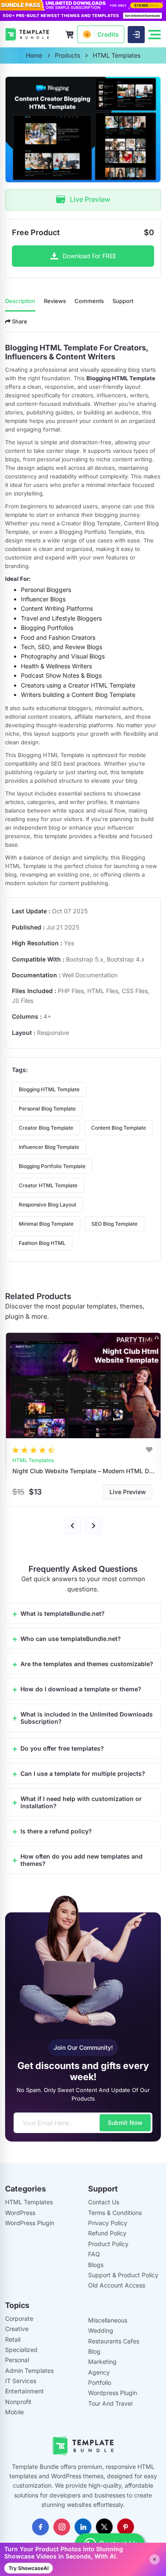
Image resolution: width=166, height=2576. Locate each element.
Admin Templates (29, 2371)
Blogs (96, 2265)
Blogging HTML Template (49, 1089)
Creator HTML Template (48, 1185)
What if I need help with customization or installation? (81, 1802)
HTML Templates (29, 2202)
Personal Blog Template (47, 1109)
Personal (17, 2360)
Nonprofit (18, 2402)
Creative (17, 2329)
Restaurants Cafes (114, 2341)
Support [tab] (123, 301)
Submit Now (125, 2123)
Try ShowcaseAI (29, 2568)
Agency (99, 2372)
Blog (94, 2351)
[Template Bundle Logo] (27, 34)
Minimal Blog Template (46, 1224)
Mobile (14, 2412)
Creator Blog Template (46, 1128)
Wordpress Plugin (113, 2393)
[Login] (136, 35)
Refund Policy (107, 2233)
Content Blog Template (119, 1128)
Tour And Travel (110, 2403)
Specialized (21, 2350)
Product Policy (108, 2244)
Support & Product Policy (123, 2275)
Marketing (102, 2362)
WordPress (20, 2213)
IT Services (21, 2381)
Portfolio (100, 2382)
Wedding (101, 2330)
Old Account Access (117, 2285)
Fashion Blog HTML (42, 1243)
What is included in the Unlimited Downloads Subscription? (87, 1718)
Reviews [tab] (55, 301)
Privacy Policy (108, 2223)
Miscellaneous (108, 2320)
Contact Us (104, 2202)
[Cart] (69, 35)
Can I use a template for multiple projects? (83, 1773)
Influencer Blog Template (49, 1147)
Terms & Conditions (115, 2213)
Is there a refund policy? (56, 1831)
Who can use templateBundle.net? (71, 1639)
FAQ (94, 2254)
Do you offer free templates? (62, 1748)
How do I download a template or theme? (81, 1689)
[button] (72, 1526)
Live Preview (90, 199)
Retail (13, 2339)
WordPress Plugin (30, 2223)
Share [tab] (19, 321)
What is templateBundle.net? (63, 1613)
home (34, 55)
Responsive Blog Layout (47, 1205)
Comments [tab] (89, 301)
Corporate (19, 2318)
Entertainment (24, 2391)
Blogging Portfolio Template (52, 1166)
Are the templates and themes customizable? (87, 1664)
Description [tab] (20, 301)
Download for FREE (89, 256)
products (67, 55)
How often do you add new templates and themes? (82, 1860)
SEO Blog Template (114, 1224)
